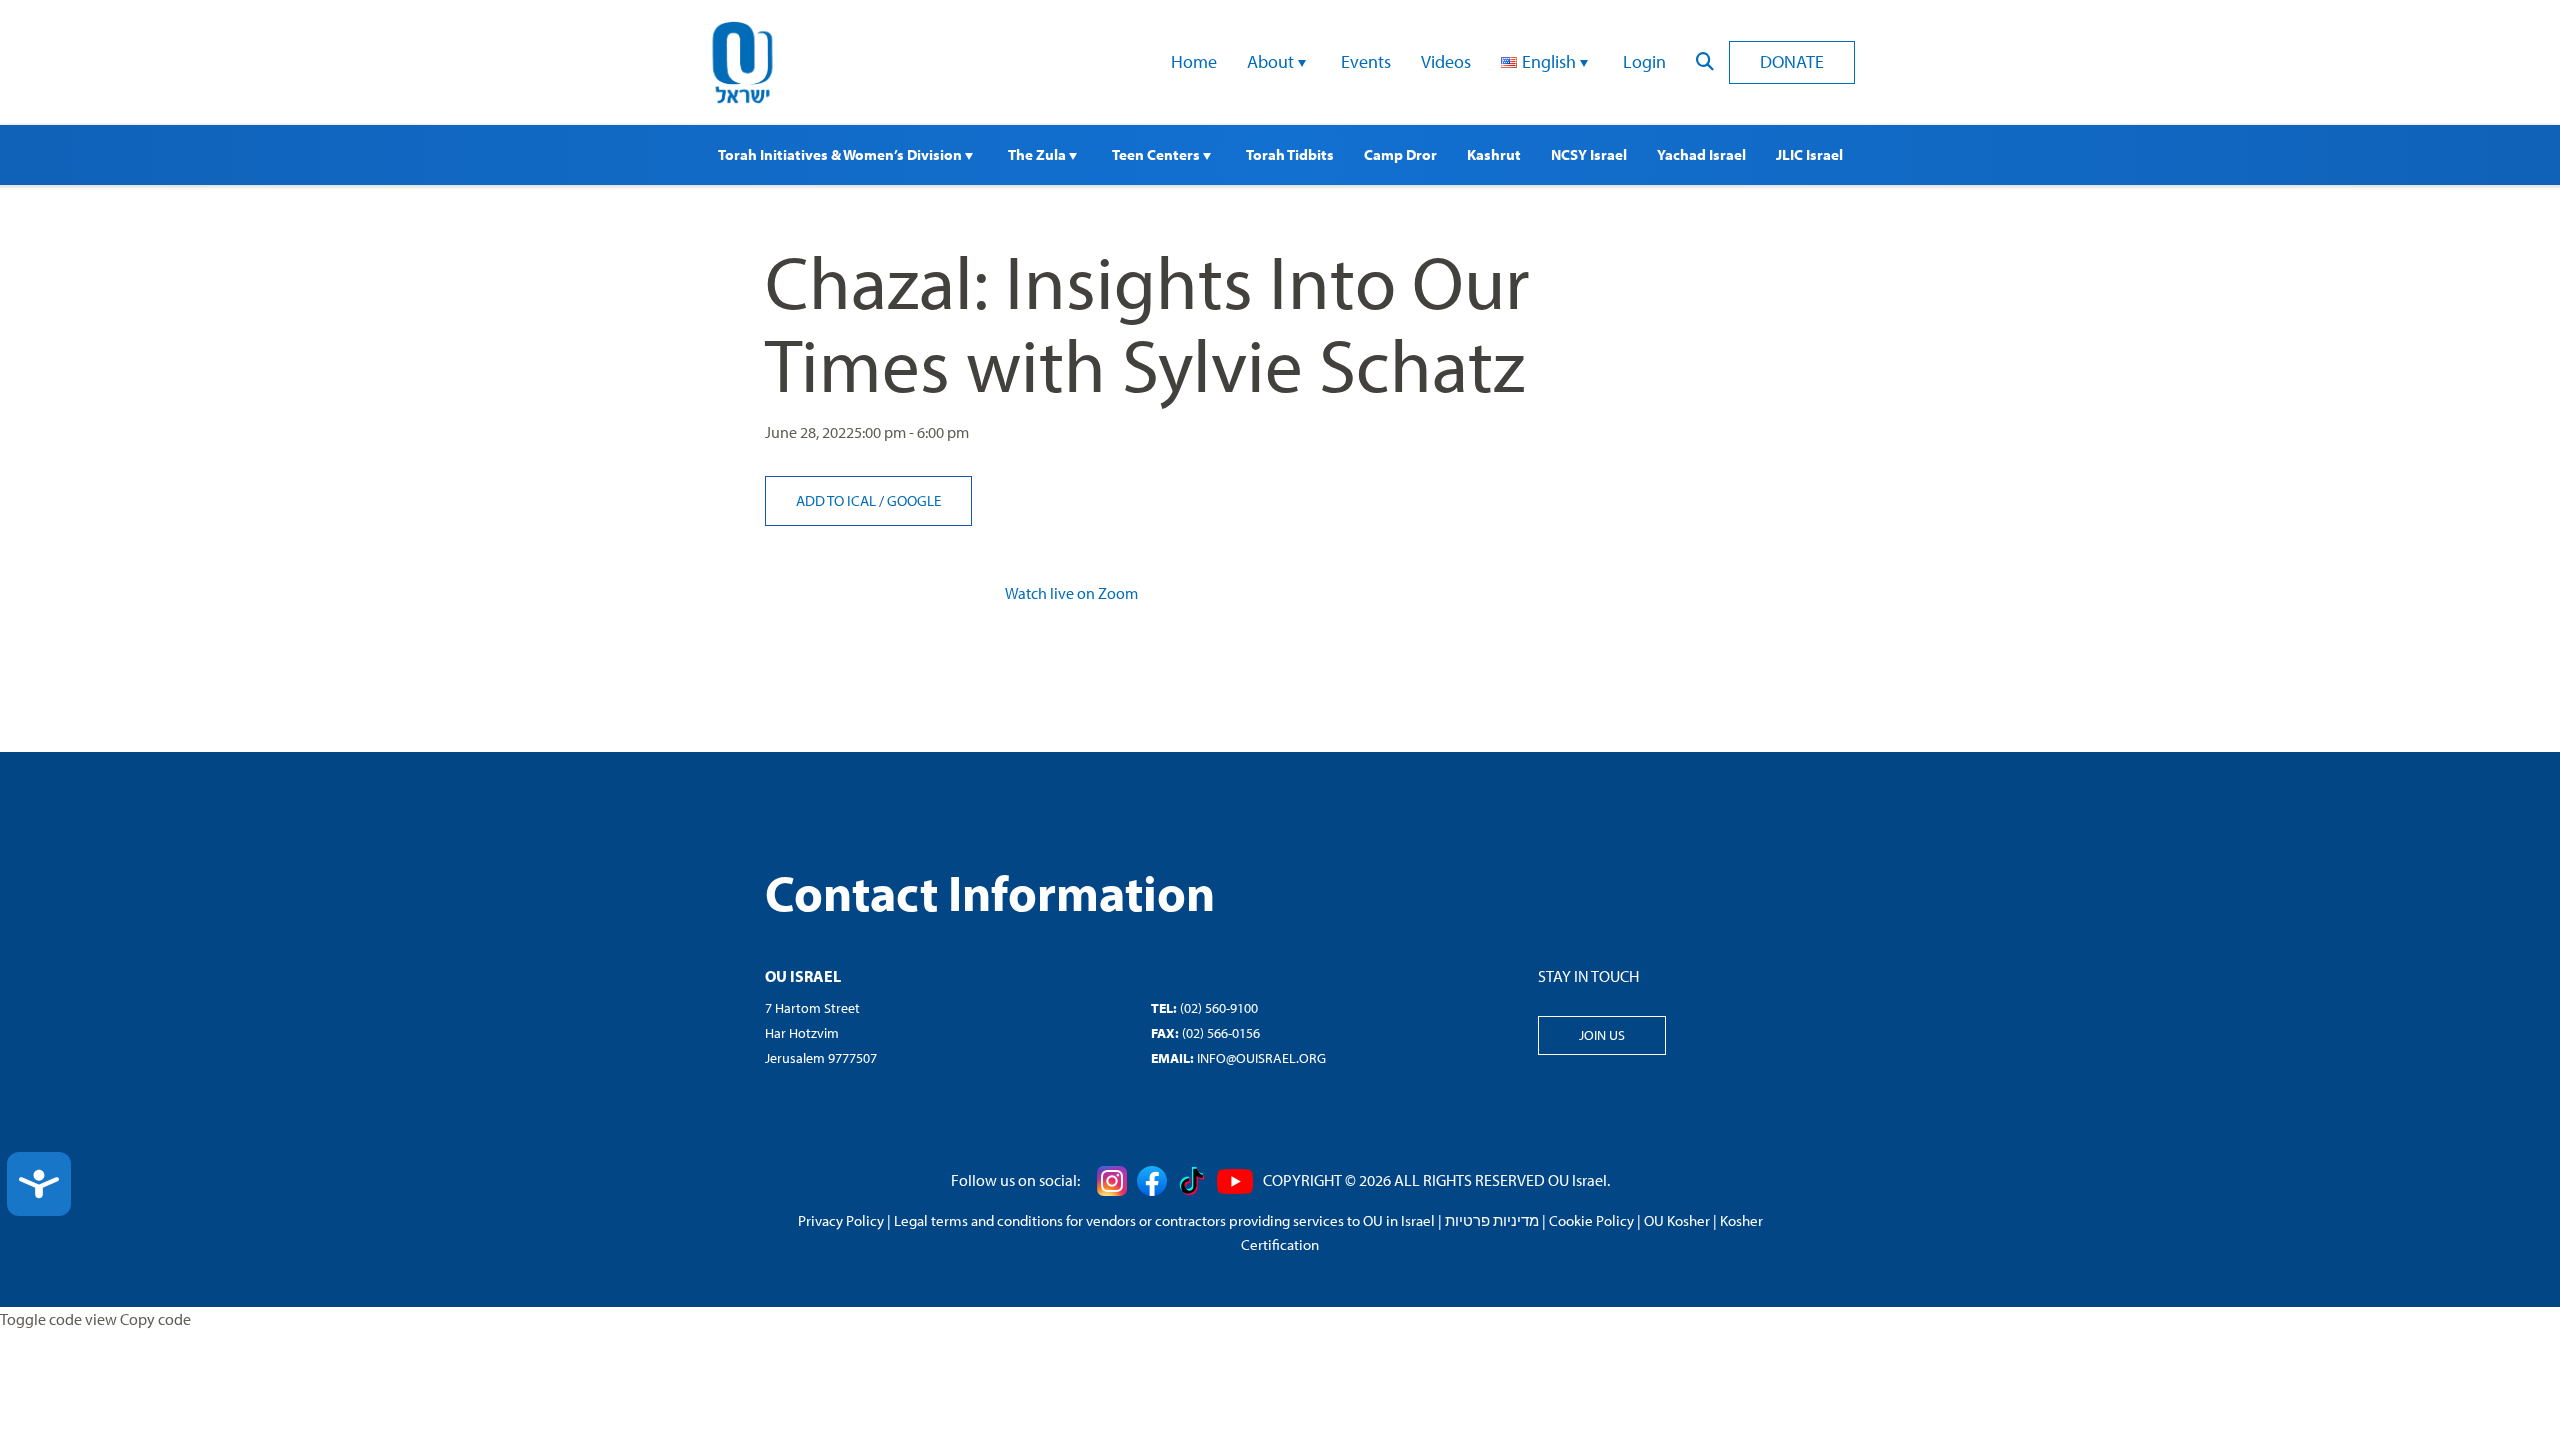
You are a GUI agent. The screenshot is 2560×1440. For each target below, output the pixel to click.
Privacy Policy (841, 1220)
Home (1194, 61)
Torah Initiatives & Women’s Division (841, 154)
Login (1644, 61)
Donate (1792, 61)
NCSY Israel (1589, 154)
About (1272, 61)
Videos (1446, 61)
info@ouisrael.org (1261, 1058)
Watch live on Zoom (1071, 593)
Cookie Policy (1591, 1220)
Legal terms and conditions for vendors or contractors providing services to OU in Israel (1164, 1220)
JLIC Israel (1809, 154)
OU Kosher (1677, 1220)
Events (1366, 61)
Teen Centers (1157, 154)
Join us (1602, 1035)
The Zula (1038, 154)
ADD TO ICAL (837, 500)
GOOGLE (914, 500)
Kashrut (1494, 154)
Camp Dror (1400, 154)
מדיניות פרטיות (1492, 1220)
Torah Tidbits (1290, 154)
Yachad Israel (1701, 154)
